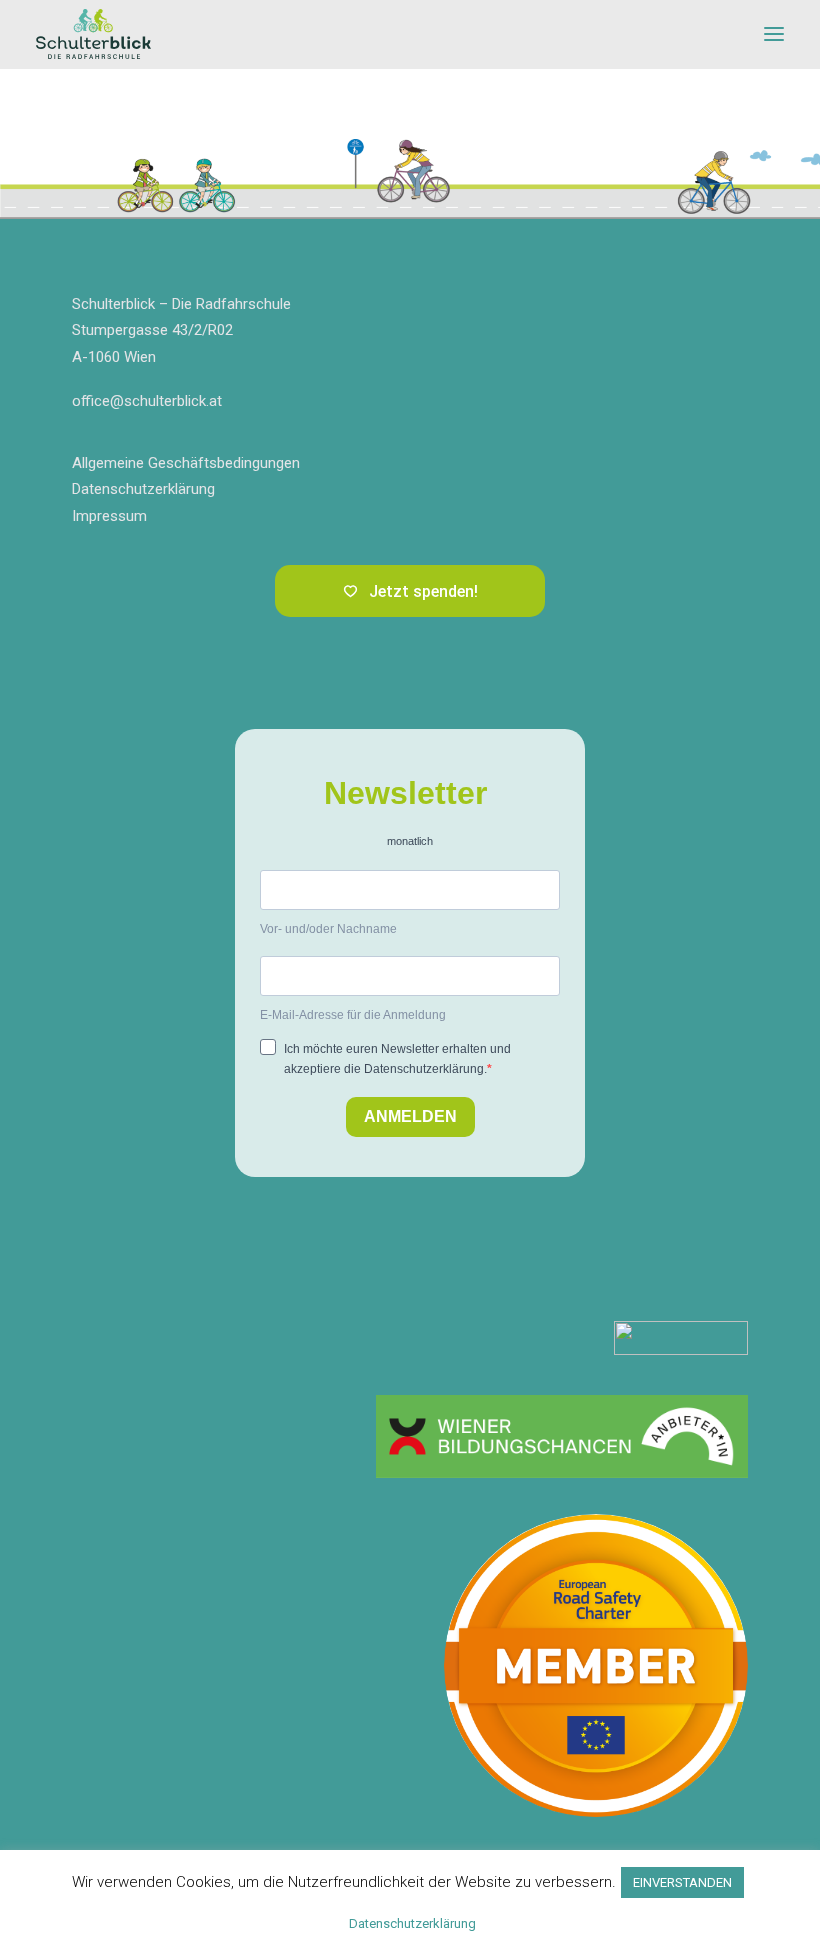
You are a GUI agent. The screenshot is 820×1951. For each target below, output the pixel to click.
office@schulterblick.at (147, 401)
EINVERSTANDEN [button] (682, 1882)
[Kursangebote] (562, 1436)
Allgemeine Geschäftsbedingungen (186, 463)
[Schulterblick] (93, 34)
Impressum (109, 516)
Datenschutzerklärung (143, 489)
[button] (774, 34)
